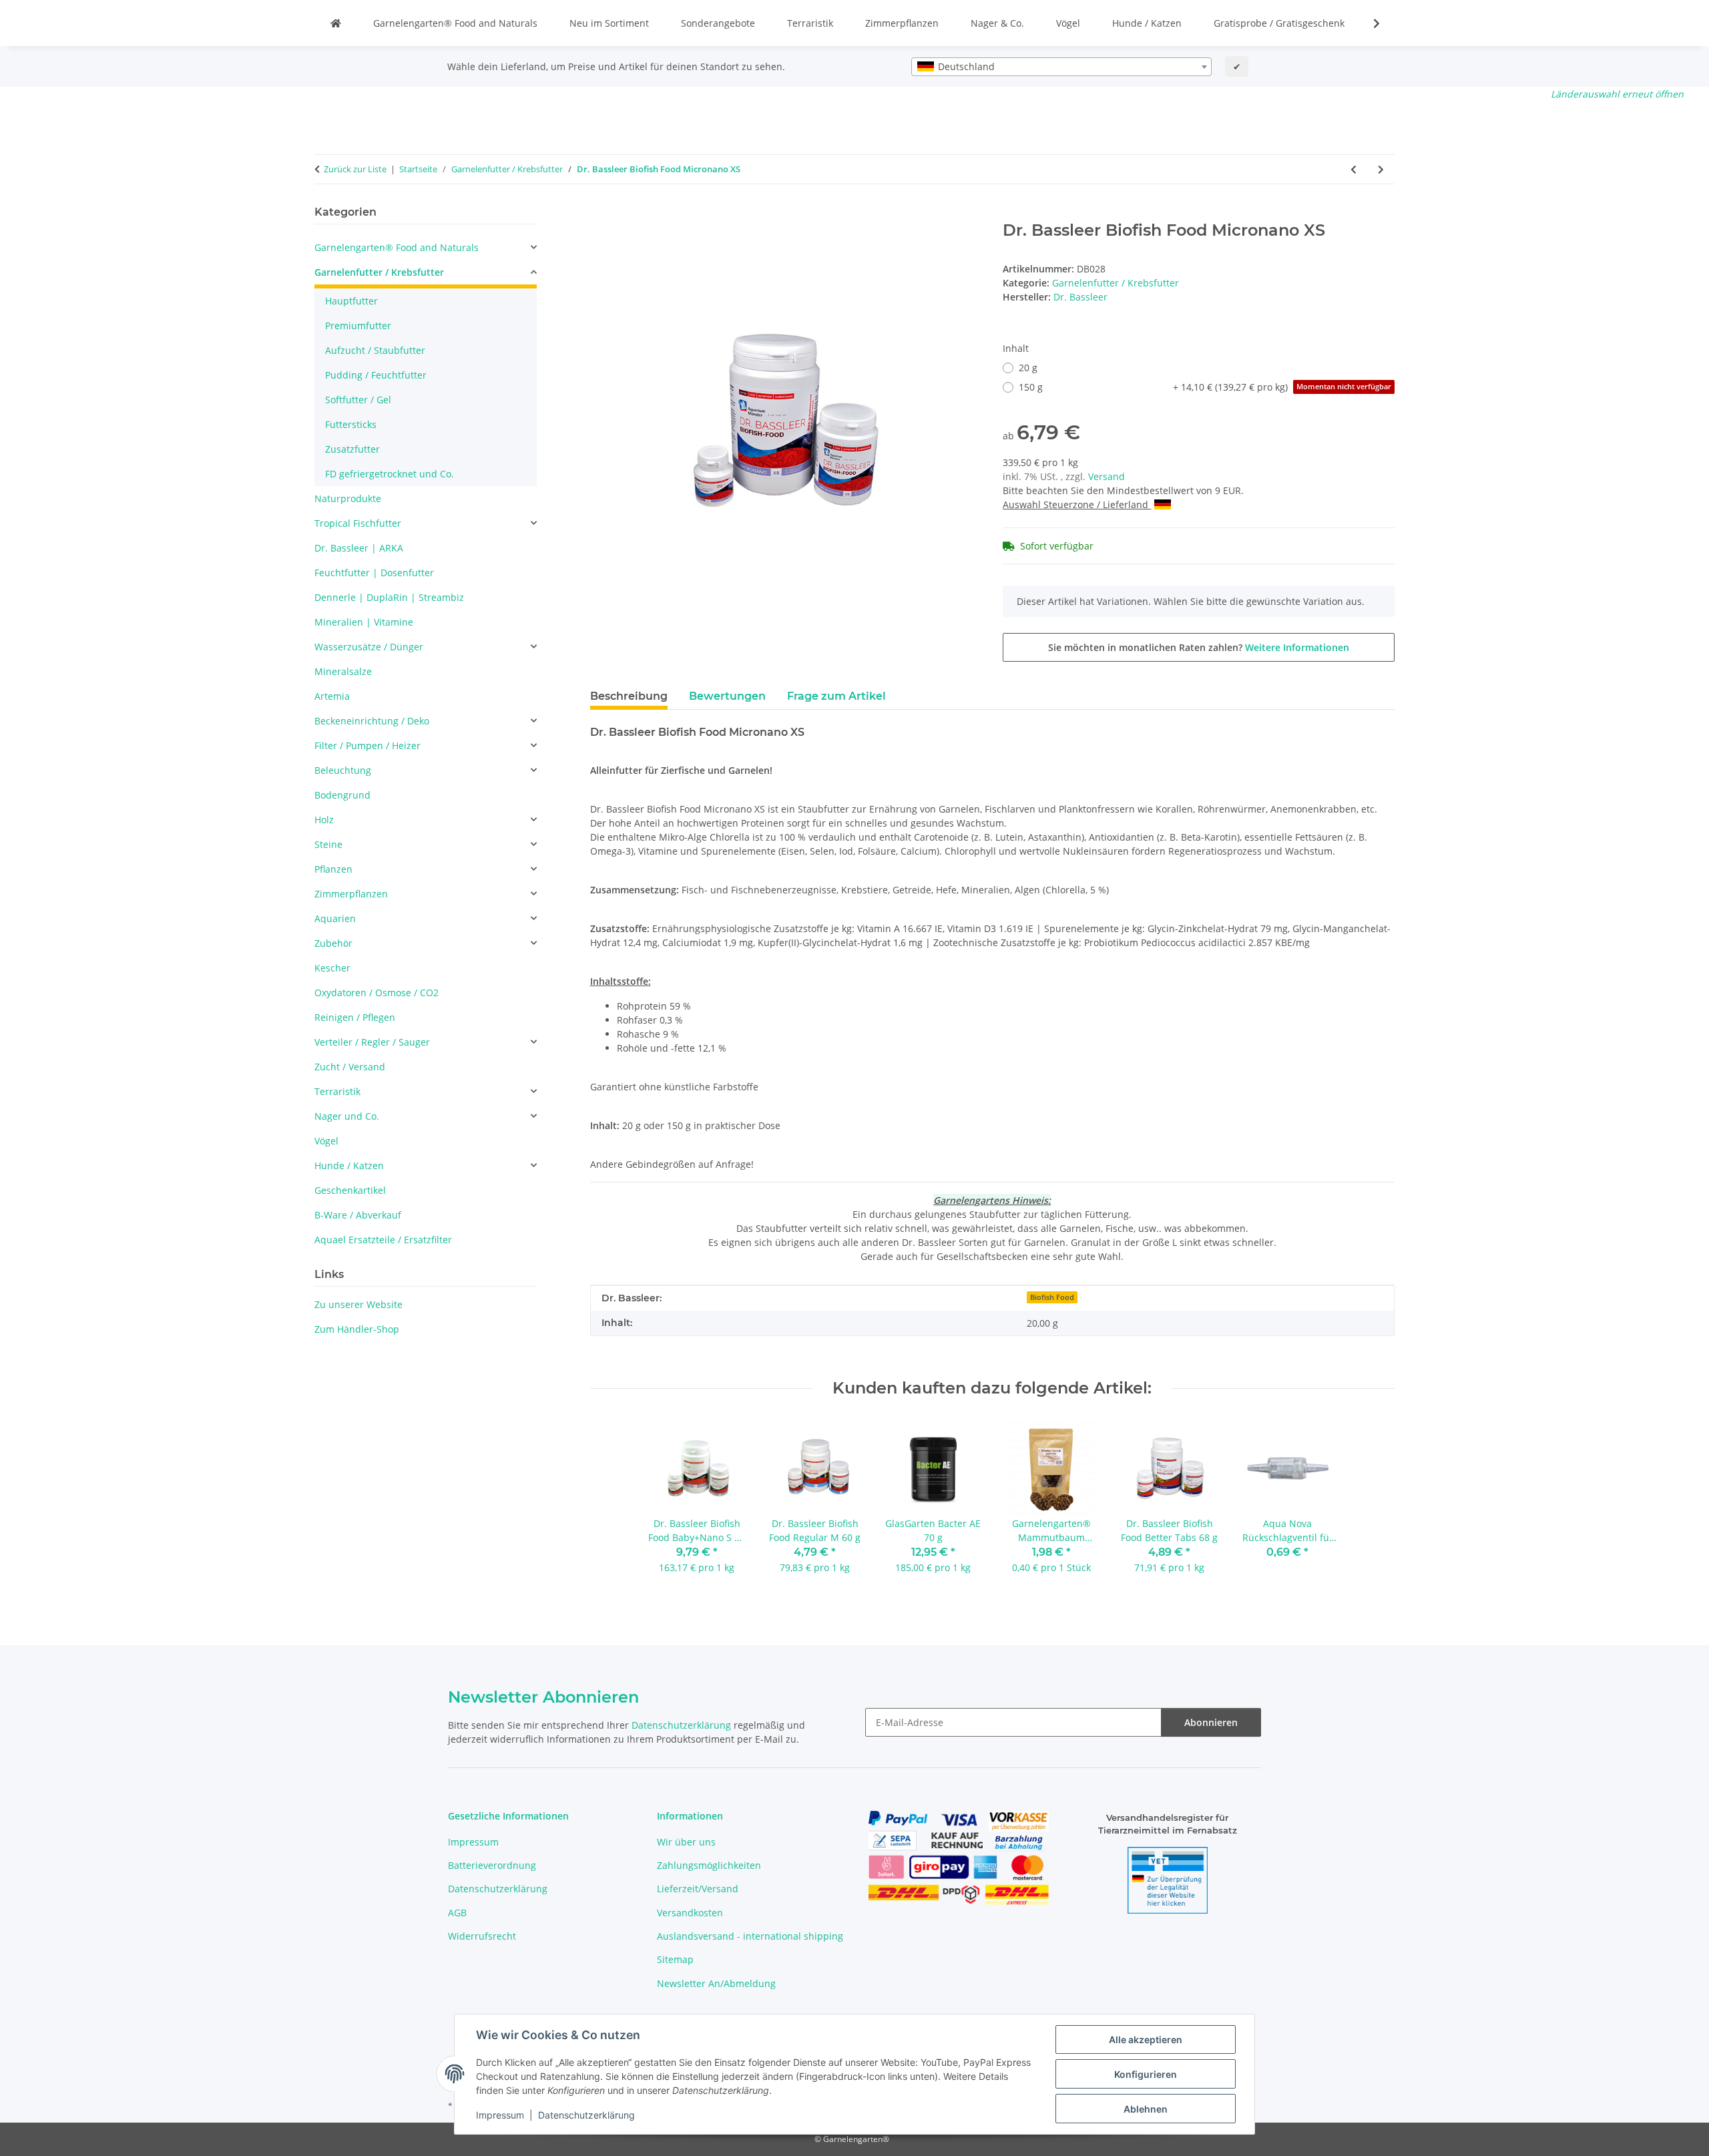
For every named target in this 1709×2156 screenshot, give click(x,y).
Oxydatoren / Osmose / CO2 (377, 993)
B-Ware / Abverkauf (358, 1215)
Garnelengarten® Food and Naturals (455, 23)
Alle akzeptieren (1146, 2039)
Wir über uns (686, 1842)
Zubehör (333, 943)
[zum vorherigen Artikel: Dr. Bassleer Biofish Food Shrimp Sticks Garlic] (1354, 169)
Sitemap (675, 1959)
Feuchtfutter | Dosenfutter (374, 573)
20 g (1028, 368)
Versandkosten (690, 1913)
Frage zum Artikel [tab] (836, 696)
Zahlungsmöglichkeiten (709, 1865)
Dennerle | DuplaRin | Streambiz (389, 597)
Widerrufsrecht (482, 1936)
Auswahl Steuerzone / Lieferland (1077, 504)
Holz (324, 820)
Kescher (332, 968)
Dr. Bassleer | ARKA (359, 548)
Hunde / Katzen (1147, 23)
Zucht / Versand (350, 1067)
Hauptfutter (351, 301)
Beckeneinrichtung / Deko (372, 721)
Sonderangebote (718, 23)
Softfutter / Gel (358, 400)
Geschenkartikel (350, 1190)
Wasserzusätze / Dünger (369, 647)
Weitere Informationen (1297, 647)
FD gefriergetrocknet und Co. (390, 474)
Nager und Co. (347, 1116)
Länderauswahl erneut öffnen (1617, 94)
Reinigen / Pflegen (355, 1017)
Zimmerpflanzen (902, 23)
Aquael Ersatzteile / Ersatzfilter (383, 1240)
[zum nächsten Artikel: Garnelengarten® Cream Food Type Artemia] (1381, 169)
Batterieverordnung (492, 1865)
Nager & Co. (997, 23)
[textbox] (1061, 67)
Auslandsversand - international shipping (750, 1936)
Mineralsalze (343, 671)
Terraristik (810, 23)
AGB (457, 1913)
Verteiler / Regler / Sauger (372, 1042)
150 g (1205, 387)
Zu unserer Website (358, 1304)
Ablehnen (1146, 2109)
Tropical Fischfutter (358, 523)
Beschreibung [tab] (629, 696)
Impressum (500, 2115)
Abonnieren (1211, 1722)
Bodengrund (342, 795)
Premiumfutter (358, 326)
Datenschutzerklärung (586, 2115)
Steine (328, 844)
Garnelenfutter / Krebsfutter (1116, 283)
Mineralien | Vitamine (364, 622)
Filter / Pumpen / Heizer (368, 745)
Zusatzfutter (352, 449)
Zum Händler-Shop (357, 1329)
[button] (1368, 23)
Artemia (332, 696)
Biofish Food (1052, 1297)
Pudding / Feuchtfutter (376, 375)
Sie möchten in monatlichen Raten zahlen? (1199, 647)
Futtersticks (351, 424)
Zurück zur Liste (355, 169)
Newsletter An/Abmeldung (716, 1983)
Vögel (1068, 23)
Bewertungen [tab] (727, 696)
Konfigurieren (1146, 2074)
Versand (1107, 476)
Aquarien (335, 918)
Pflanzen (333, 869)
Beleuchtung (343, 770)
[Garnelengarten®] (336, 23)
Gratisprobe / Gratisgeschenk (1279, 23)
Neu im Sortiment (609, 23)
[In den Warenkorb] (601, 214)
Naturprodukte (348, 498)
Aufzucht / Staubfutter (375, 350)
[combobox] (1061, 67)
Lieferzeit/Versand (698, 1889)
